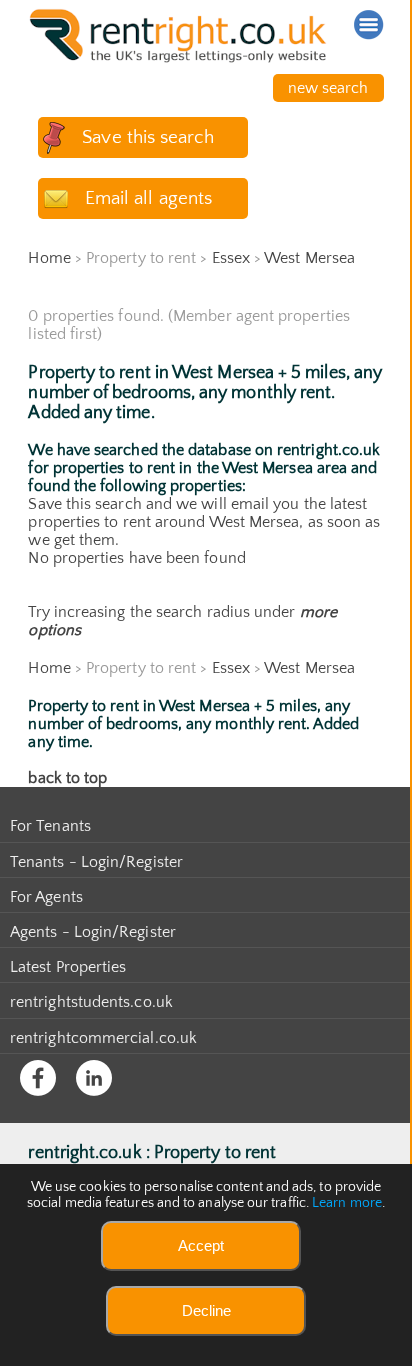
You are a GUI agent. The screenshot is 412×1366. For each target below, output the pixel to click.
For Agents (46, 897)
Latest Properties (68, 967)
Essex (231, 258)
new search (328, 88)
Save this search (148, 137)
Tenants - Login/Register (96, 862)
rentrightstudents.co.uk (91, 1002)
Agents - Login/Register (93, 932)
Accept (201, 1245)
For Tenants (50, 826)
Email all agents (148, 198)
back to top (67, 778)
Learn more (347, 1203)
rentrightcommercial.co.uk (103, 1038)
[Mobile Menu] (369, 25)
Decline (206, 1310)
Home (49, 258)
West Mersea (309, 258)
